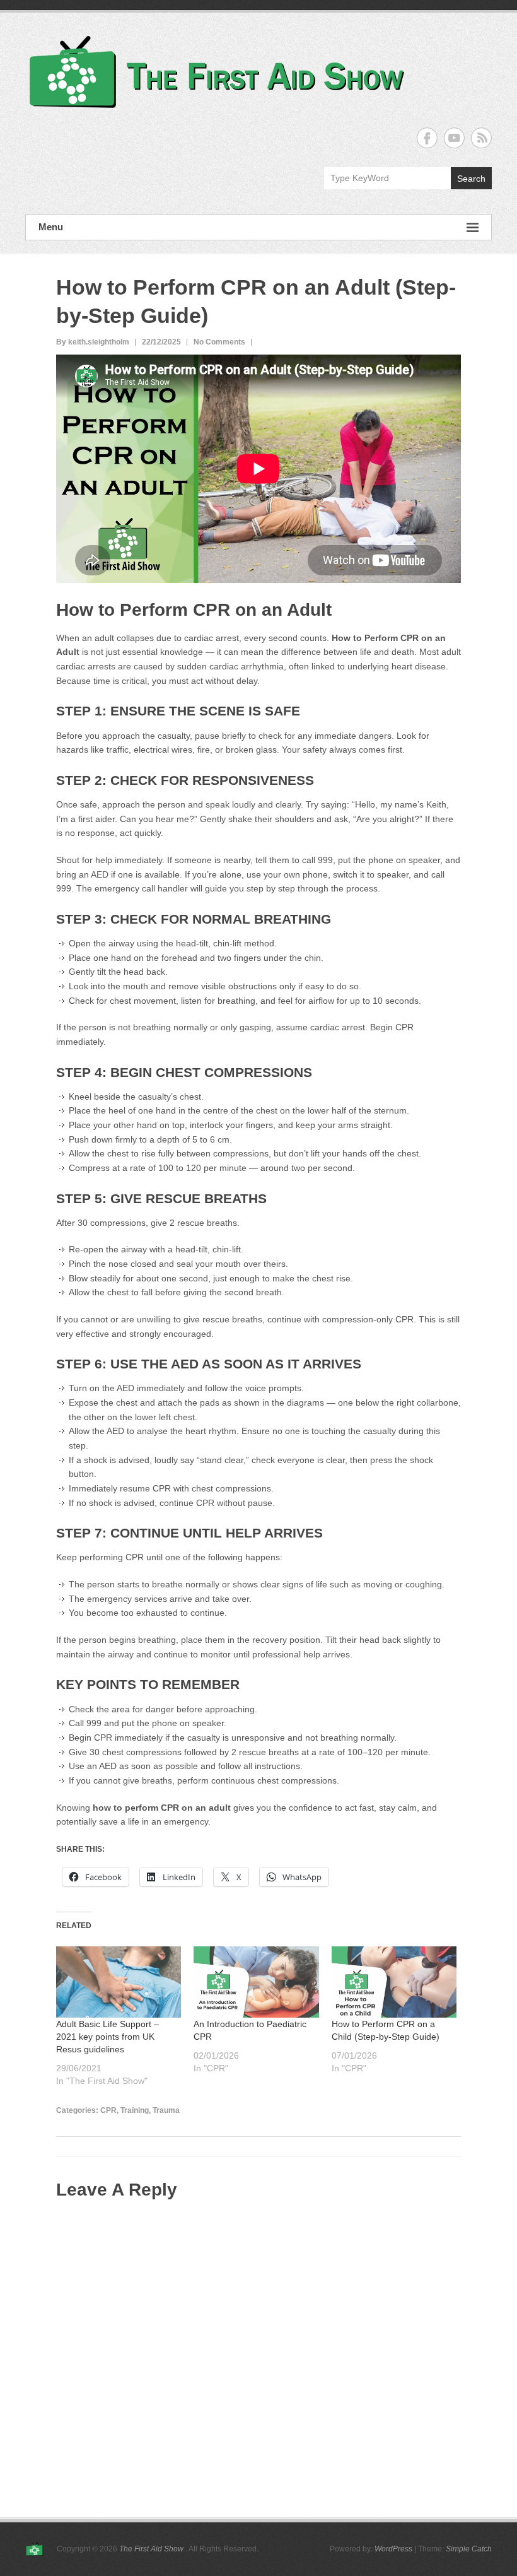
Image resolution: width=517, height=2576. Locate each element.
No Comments (219, 342)
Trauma (166, 2110)
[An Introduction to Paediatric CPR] (256, 1982)
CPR (108, 2110)
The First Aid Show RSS (481, 138)
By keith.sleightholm (93, 342)
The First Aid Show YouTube (454, 138)
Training (135, 2110)
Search (471, 179)
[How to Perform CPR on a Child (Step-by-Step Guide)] (394, 1982)
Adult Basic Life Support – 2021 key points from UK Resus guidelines (107, 2037)
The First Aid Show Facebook (427, 138)
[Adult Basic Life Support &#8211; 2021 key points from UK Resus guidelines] (119, 1982)
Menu (51, 227)
